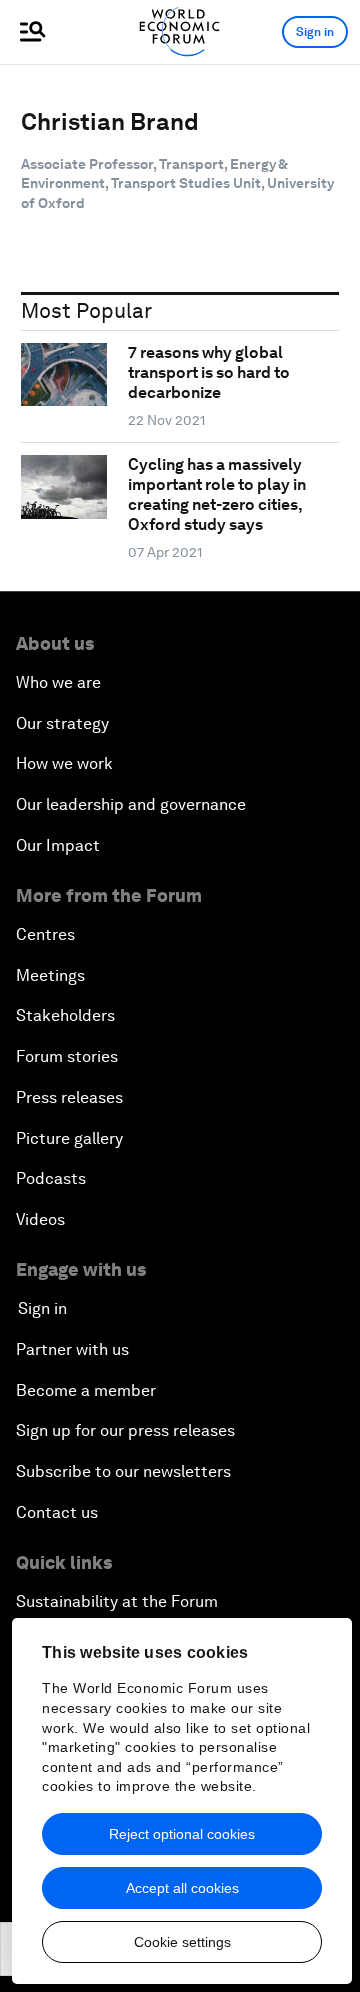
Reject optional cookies (182, 1834)
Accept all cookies (182, 1888)
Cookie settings (182, 1942)
